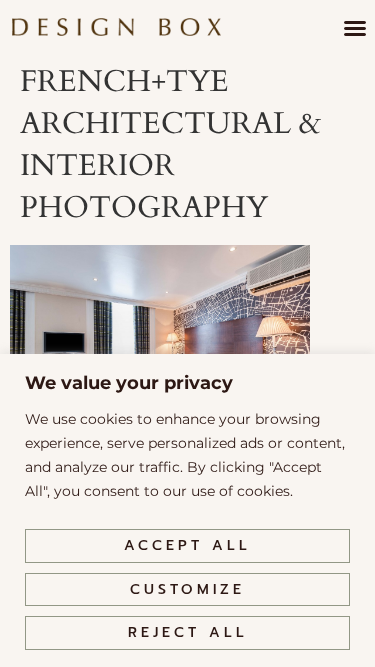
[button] (355, 28)
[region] (187, 510)
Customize (187, 589)
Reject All (188, 632)
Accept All (187, 545)
